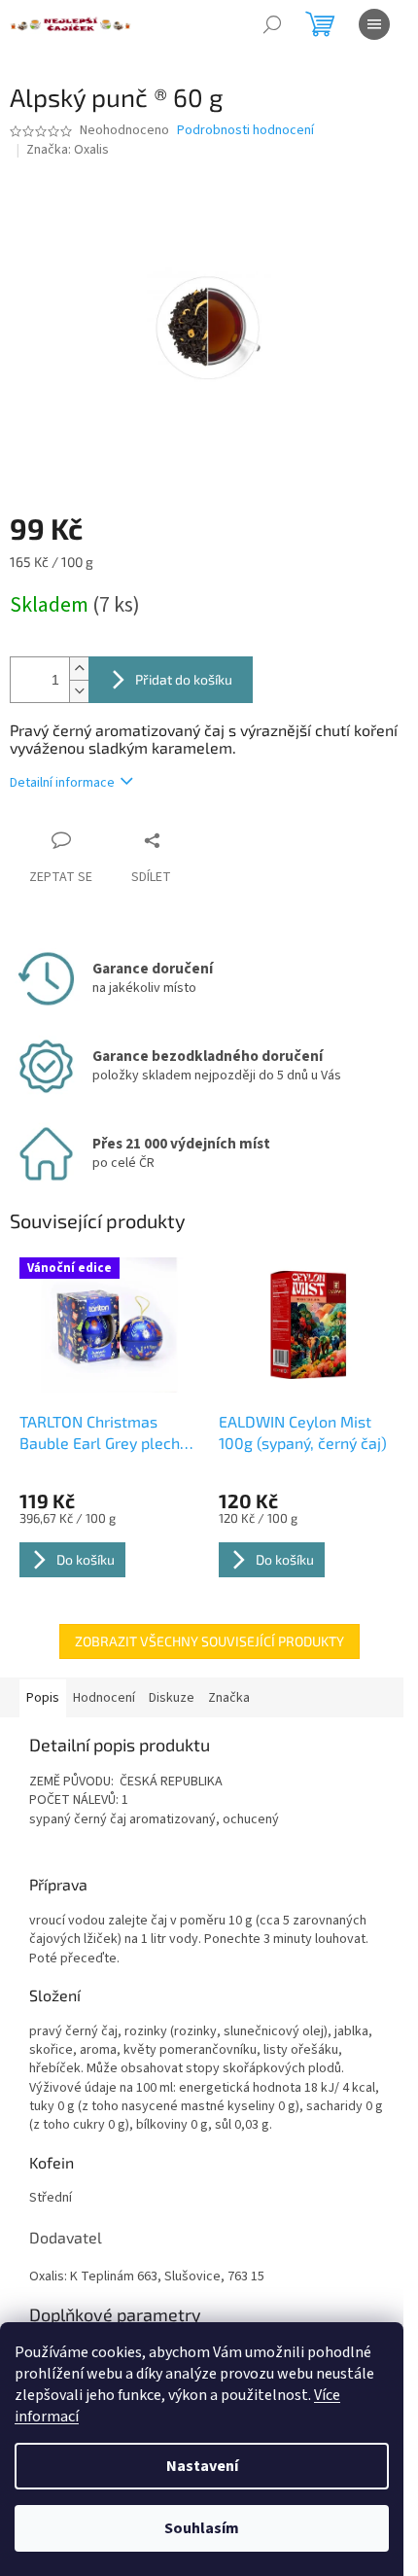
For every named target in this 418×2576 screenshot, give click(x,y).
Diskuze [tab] (172, 1698)
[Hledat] (272, 24)
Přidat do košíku (184, 679)
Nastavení (202, 2466)
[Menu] (374, 24)
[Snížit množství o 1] (79, 691)
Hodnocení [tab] (104, 1698)
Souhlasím (202, 2528)
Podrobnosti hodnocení (245, 131)
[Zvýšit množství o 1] (79, 669)
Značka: (68, 150)
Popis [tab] (43, 1698)
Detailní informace (62, 783)
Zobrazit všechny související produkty (209, 1641)
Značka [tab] (229, 1698)
